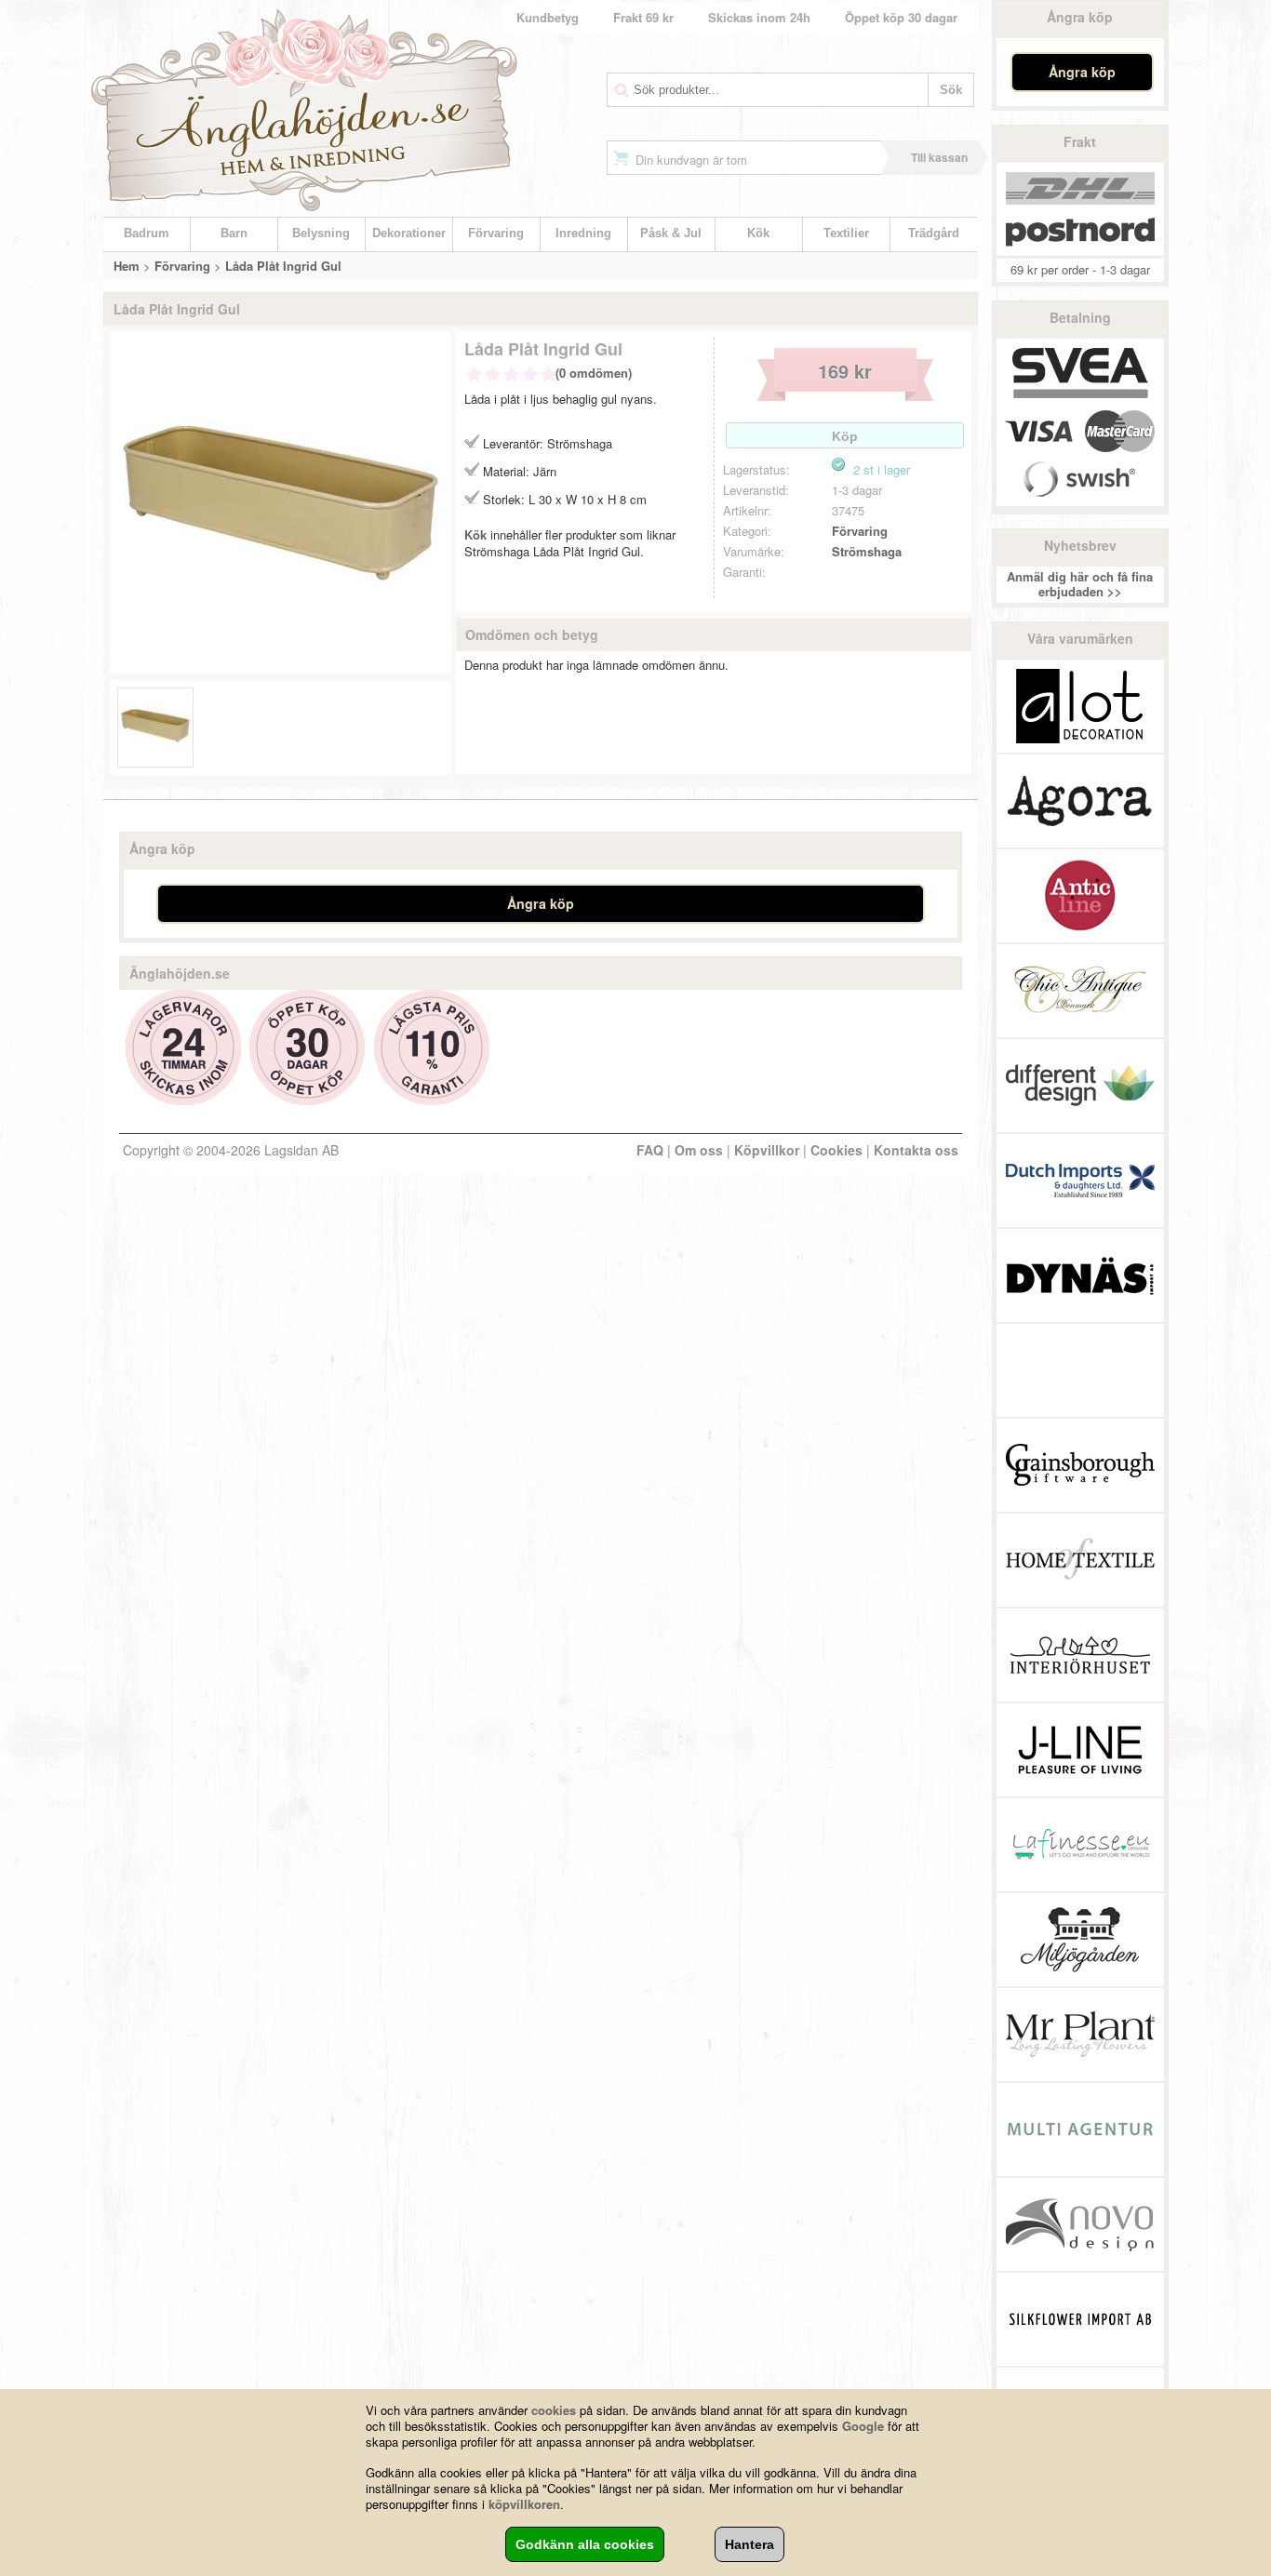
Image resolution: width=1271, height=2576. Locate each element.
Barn (234, 233)
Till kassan (939, 157)
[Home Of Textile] (1080, 1560)
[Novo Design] (1080, 2224)
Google (863, 2426)
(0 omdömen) (594, 373)
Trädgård (934, 233)
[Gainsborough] (1080, 1465)
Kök (758, 233)
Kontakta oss (916, 1150)
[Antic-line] (1080, 896)
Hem (127, 266)
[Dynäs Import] (1080, 1275)
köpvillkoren (524, 2504)
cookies (554, 2410)
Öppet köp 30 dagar (901, 17)
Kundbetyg (548, 17)
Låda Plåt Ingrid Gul (283, 266)
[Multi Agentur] (1080, 2129)
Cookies (836, 1150)
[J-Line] (1080, 1750)
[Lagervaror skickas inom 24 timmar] (184, 1048)
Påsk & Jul (671, 233)
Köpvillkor (767, 1150)
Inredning (583, 233)
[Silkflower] (1080, 2319)
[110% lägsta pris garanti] (432, 1048)
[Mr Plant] (1080, 2035)
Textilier (846, 233)
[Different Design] (1080, 1086)
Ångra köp (1082, 72)
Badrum (147, 233)
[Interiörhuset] (1080, 1655)
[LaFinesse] (1080, 1845)
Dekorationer (409, 233)
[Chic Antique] (1080, 991)
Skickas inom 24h (759, 17)
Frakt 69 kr (643, 17)
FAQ (650, 1150)
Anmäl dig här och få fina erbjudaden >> (1080, 584)
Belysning (321, 233)
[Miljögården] (1080, 1940)
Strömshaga (867, 551)
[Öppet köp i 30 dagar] (308, 1048)
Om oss (699, 1150)
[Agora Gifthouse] (1080, 801)
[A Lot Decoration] (1080, 706)
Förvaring (496, 233)
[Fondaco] (1080, 1370)
